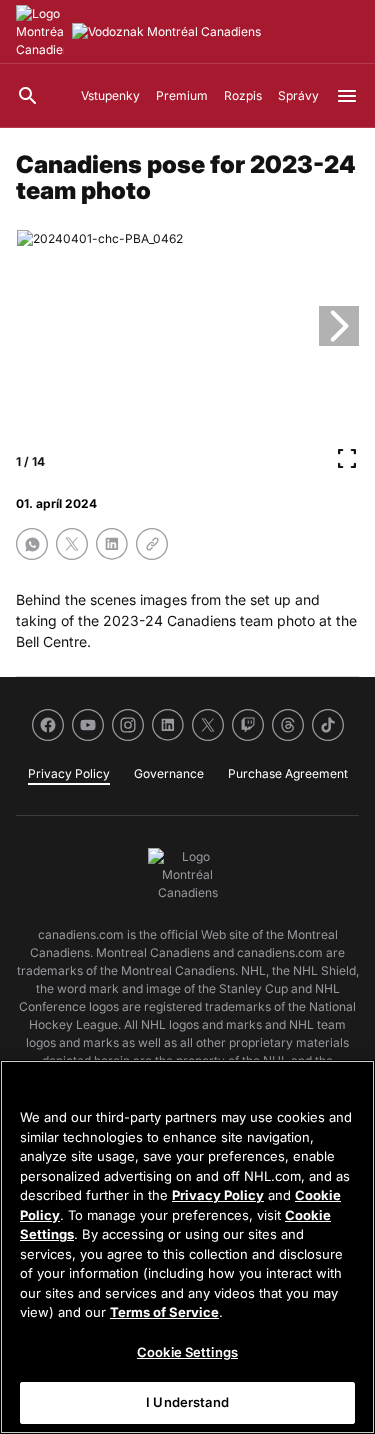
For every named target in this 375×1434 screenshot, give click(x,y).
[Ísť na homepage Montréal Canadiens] (40, 32)
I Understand (187, 1402)
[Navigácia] (347, 96)
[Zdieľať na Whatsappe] (32, 544)
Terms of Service (164, 1312)
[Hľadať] (28, 96)
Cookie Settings (187, 1352)
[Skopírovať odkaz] (152, 544)
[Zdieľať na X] (72, 544)
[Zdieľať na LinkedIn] (112, 544)
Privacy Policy (218, 1195)
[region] (187, 1247)
